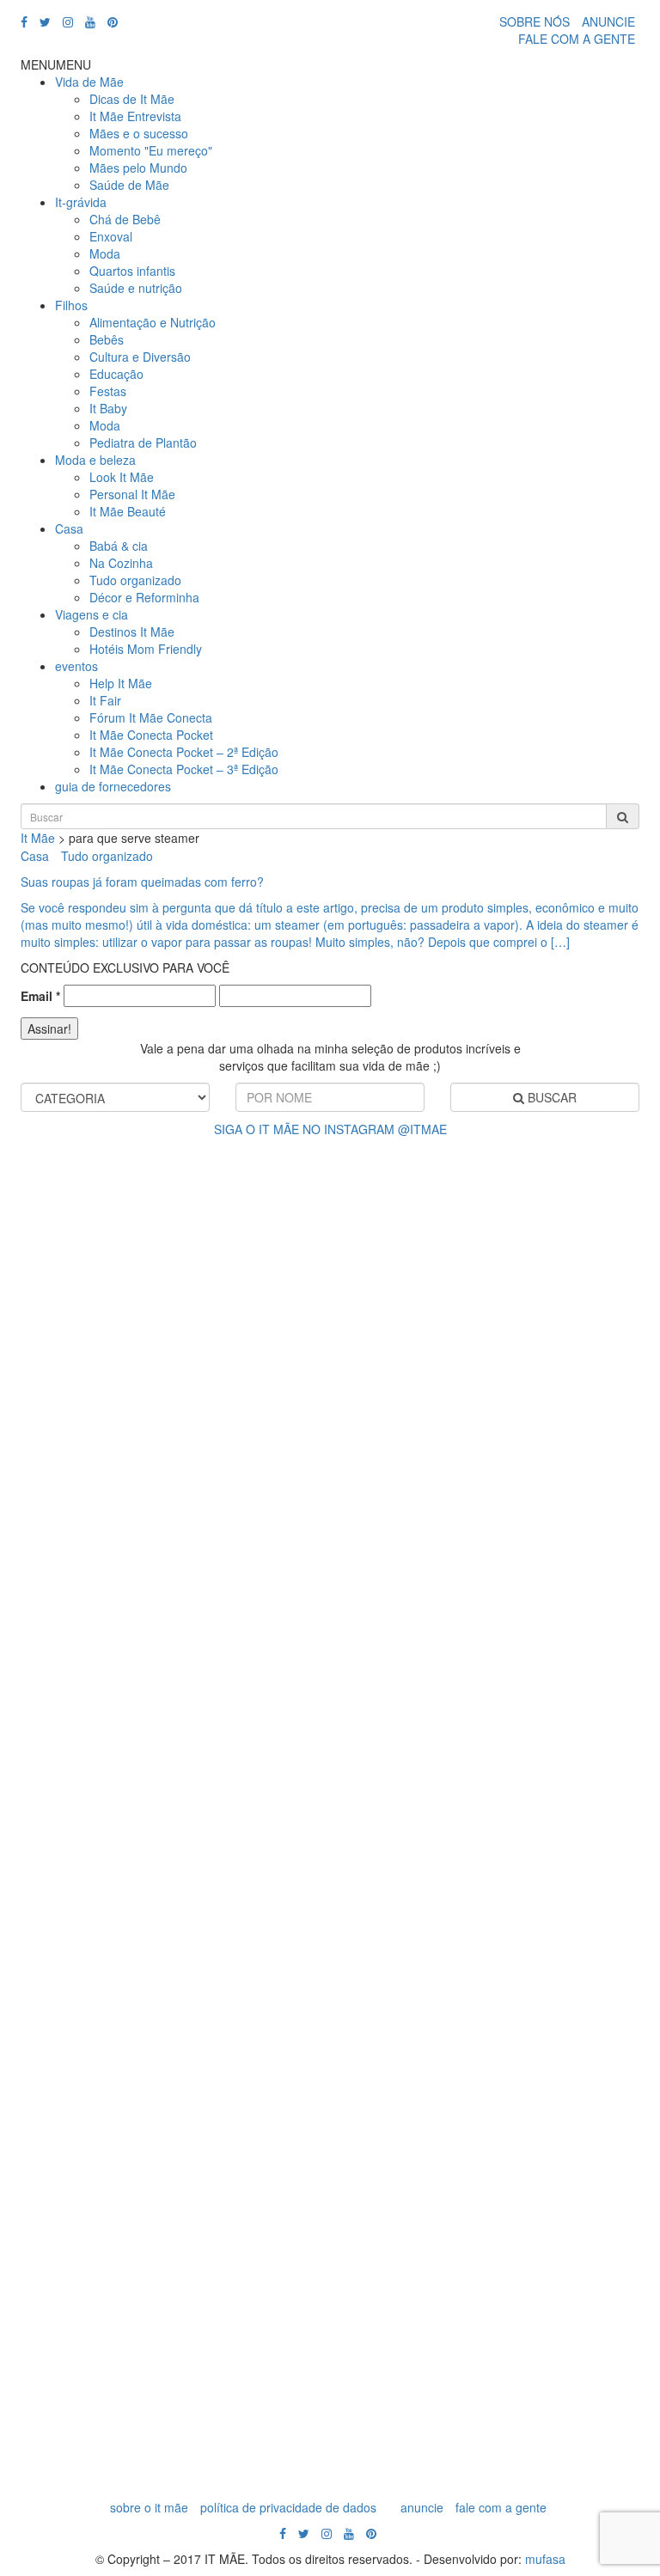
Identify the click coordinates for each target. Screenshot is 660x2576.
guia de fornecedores (113, 786)
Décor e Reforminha (144, 597)
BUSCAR (550, 1097)
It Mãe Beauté (128, 511)
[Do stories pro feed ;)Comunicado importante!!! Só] (169, 1182)
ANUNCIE (608, 21)
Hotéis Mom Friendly (146, 649)
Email (40, 996)
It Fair (105, 700)
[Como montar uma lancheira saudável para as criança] (491, 1303)
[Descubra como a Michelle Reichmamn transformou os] (169, 1938)
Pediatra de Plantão (143, 443)
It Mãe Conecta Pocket (151, 735)
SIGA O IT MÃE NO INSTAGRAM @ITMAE (330, 1129)
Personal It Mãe (132, 494)
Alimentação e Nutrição (153, 322)
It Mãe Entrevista (135, 116)
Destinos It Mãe (132, 632)
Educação (116, 374)
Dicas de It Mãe (132, 99)
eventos (76, 666)
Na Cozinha (121, 563)
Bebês (107, 339)
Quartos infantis (132, 271)
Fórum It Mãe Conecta (151, 717)
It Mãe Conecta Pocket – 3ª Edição (184, 769)
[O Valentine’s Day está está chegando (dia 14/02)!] (491, 2265)
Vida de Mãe (89, 82)
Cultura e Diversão (140, 357)
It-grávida (81, 202)
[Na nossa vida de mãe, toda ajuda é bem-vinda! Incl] (169, 1560)
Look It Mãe (122, 477)
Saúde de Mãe (129, 185)
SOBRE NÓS (535, 21)
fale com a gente (501, 2507)
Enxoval (111, 236)
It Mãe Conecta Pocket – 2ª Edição (184, 752)
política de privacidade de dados (288, 2507)
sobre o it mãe (149, 2507)
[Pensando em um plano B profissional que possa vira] (491, 1973)
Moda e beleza (95, 460)
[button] (56, 64)
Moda (105, 253)
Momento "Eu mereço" (151, 150)
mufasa (545, 2559)
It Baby (108, 408)
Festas (108, 391)
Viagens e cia (92, 614)
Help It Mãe (121, 683)
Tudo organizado (135, 580)
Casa (69, 528)
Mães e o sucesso (139, 133)
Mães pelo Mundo (138, 168)
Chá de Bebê (125, 219)
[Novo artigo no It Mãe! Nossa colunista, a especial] (491, 1646)
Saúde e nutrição (136, 288)
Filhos (71, 305)
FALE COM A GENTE (577, 39)
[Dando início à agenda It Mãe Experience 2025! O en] (169, 2299)
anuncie (422, 2507)
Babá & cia (119, 546)
